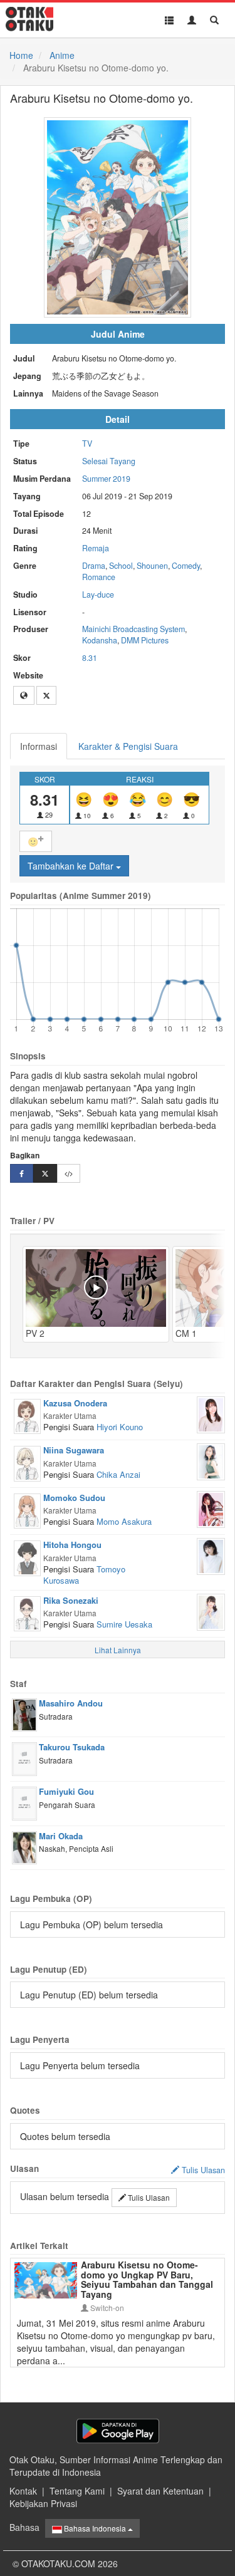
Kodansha (100, 640)
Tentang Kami (77, 2491)
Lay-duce (98, 595)
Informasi (39, 746)
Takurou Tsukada (72, 1747)
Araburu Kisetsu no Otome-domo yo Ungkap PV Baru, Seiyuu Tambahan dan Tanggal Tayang (147, 2279)
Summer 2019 (106, 479)
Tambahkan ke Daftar (72, 866)
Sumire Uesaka (124, 1624)
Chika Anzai (118, 1474)
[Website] (24, 695)
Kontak (23, 2491)
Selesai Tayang (109, 461)
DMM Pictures (145, 640)
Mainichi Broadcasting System (133, 629)
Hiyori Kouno (120, 1427)
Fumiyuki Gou (66, 1791)
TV (87, 444)
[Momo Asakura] (211, 1508)
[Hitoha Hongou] (27, 1557)
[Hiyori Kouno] (211, 1413)
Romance (99, 577)
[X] (46, 695)
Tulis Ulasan (148, 2197)
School (121, 566)
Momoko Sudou (74, 1498)
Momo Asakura (124, 1521)
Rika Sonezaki (71, 1600)
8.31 (90, 658)
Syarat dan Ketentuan (160, 2491)
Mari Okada (61, 1836)
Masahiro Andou (71, 1703)
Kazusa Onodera (75, 1403)
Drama (94, 566)
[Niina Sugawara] (27, 1462)
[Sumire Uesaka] (211, 1611)
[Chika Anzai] (211, 1461)
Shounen (152, 566)
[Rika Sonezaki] (27, 1613)
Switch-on (106, 2308)
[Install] (118, 2431)
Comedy (186, 566)
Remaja (96, 548)
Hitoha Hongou (72, 1545)
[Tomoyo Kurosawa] (211, 1555)
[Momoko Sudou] (27, 1510)
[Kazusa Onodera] (27, 1415)
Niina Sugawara (74, 1450)
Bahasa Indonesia (95, 2528)
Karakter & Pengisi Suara (128, 746)
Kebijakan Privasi (43, 2503)
